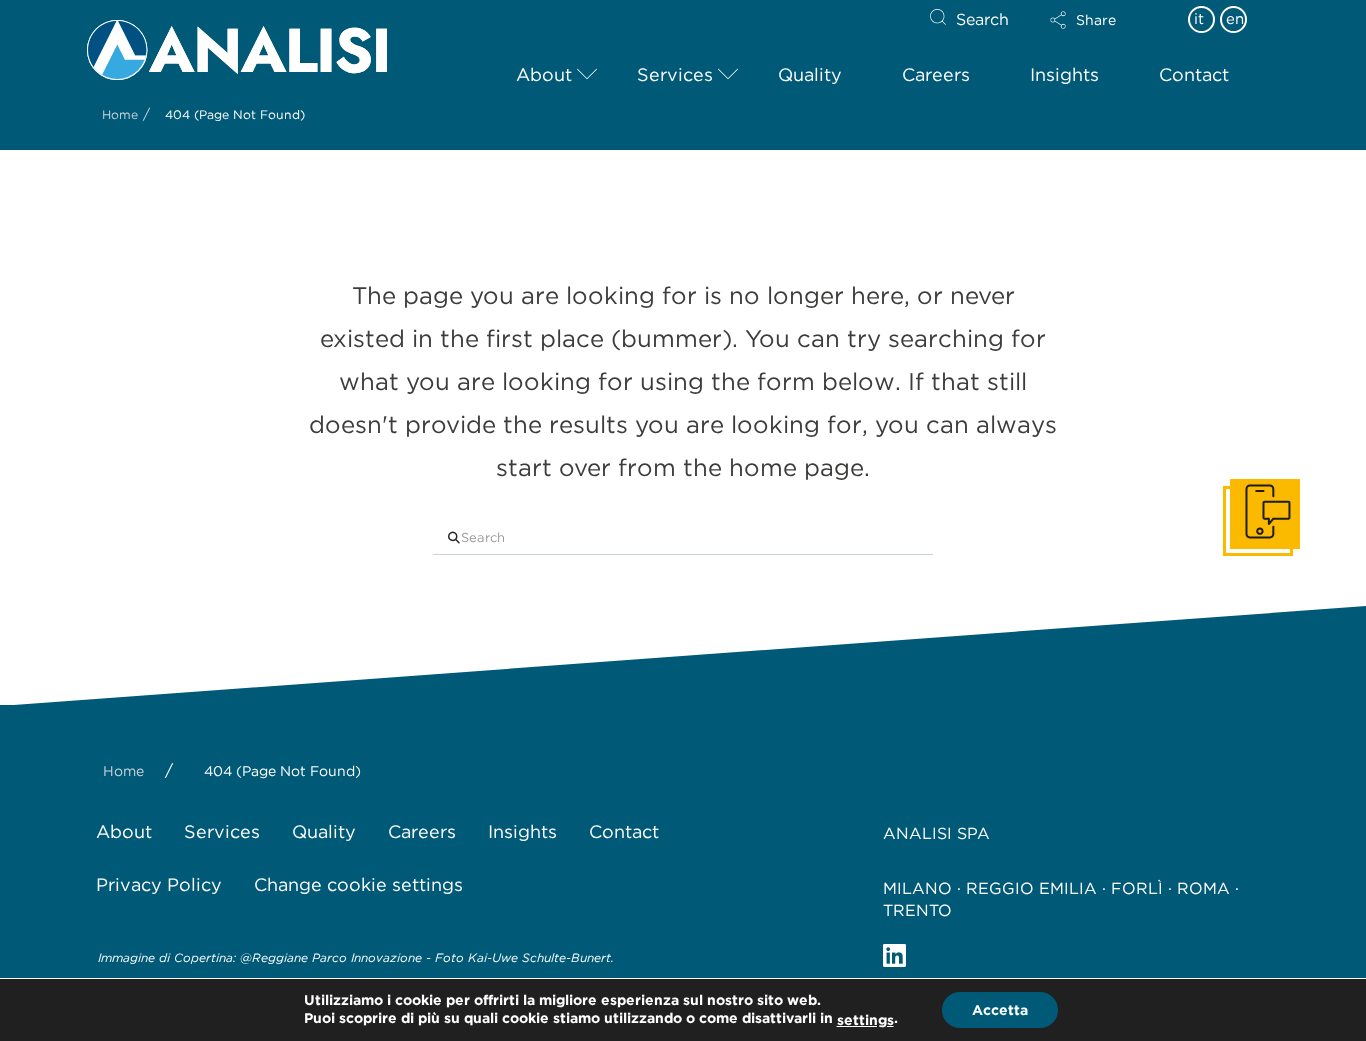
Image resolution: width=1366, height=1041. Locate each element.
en (1235, 19)
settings (865, 1020)
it (1199, 19)
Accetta (1000, 1010)
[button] (1100, 20)
